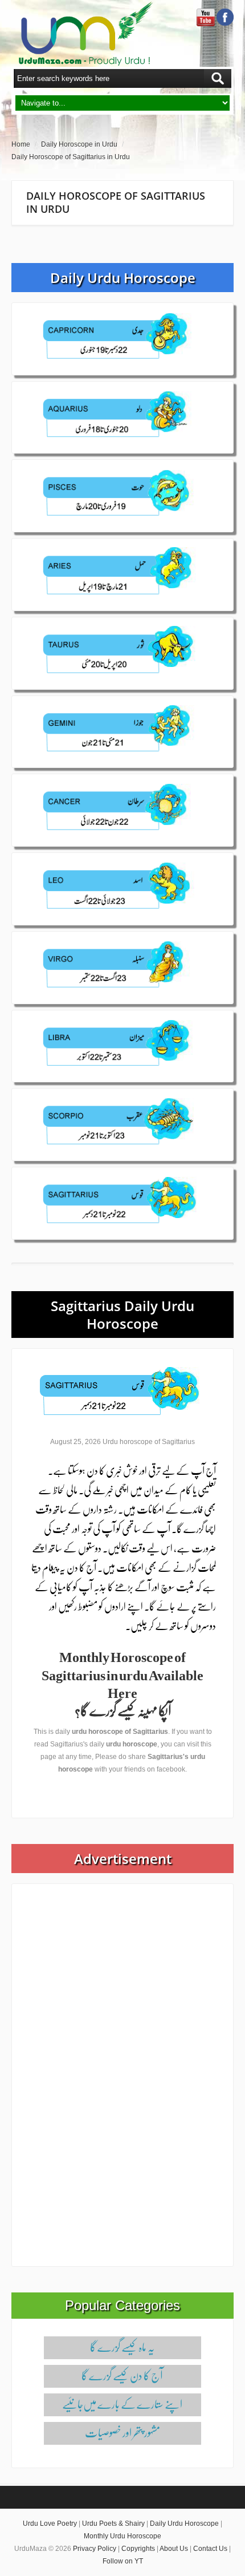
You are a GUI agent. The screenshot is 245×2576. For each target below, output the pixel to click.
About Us (174, 2549)
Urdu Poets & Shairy (113, 2524)
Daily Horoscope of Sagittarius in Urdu (71, 157)
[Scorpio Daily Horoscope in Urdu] (122, 1124)
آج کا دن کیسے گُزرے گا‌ (122, 2375)
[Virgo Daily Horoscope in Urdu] (122, 967)
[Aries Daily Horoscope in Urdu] (122, 574)
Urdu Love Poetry (50, 2524)
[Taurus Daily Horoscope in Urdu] (122, 653)
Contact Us (210, 2549)
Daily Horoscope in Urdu (79, 144)
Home (21, 144)
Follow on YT (123, 2561)
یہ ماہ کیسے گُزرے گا (122, 2347)
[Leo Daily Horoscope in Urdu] (122, 888)
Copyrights (138, 2549)
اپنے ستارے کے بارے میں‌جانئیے (122, 2404)
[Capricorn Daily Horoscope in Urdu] (122, 338)
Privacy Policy (95, 2549)
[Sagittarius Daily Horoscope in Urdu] (122, 1203)
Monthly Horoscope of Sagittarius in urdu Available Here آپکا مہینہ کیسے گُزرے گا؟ (122, 1683)
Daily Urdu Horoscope (184, 2524)
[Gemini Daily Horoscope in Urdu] (122, 731)
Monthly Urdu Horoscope (122, 2536)
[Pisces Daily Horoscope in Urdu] (122, 495)
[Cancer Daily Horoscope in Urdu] (122, 810)
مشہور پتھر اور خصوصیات (122, 2432)
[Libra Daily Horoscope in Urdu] (122, 1046)
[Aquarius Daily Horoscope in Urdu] (122, 417)
